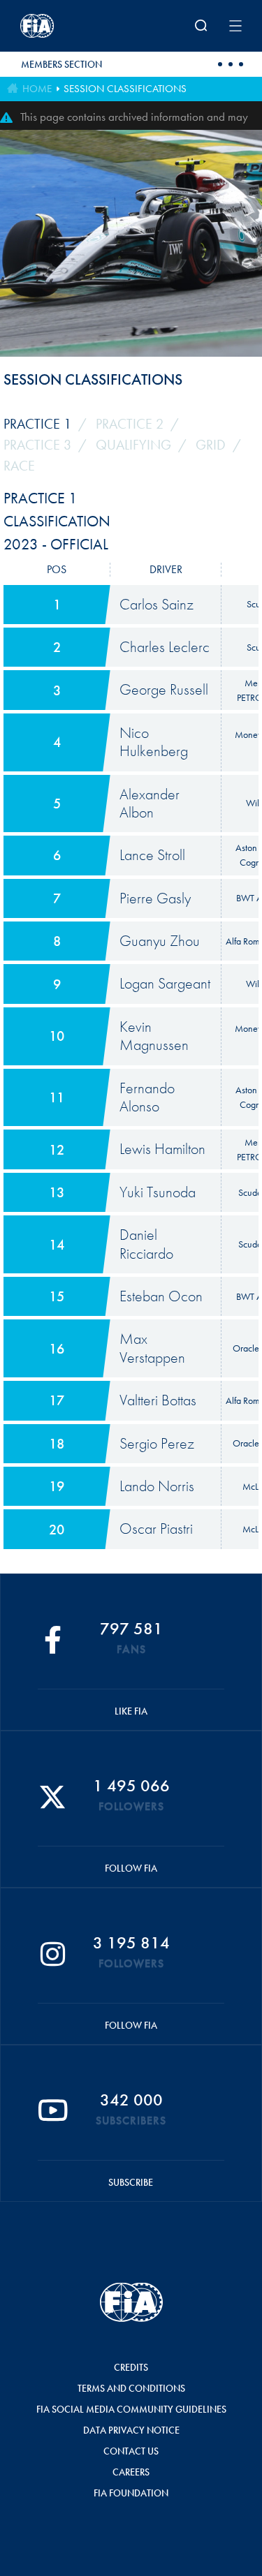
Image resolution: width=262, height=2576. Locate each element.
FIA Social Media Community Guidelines (131, 2409)
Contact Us (131, 2451)
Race (19, 466)
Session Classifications (125, 89)
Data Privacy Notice (131, 2430)
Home (37, 89)
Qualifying (133, 445)
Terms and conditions (131, 2388)
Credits (131, 2367)
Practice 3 (37, 445)
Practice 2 (130, 424)
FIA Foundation (131, 2493)
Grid (211, 445)
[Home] (61, 26)
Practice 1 (37, 424)
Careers (131, 2472)
